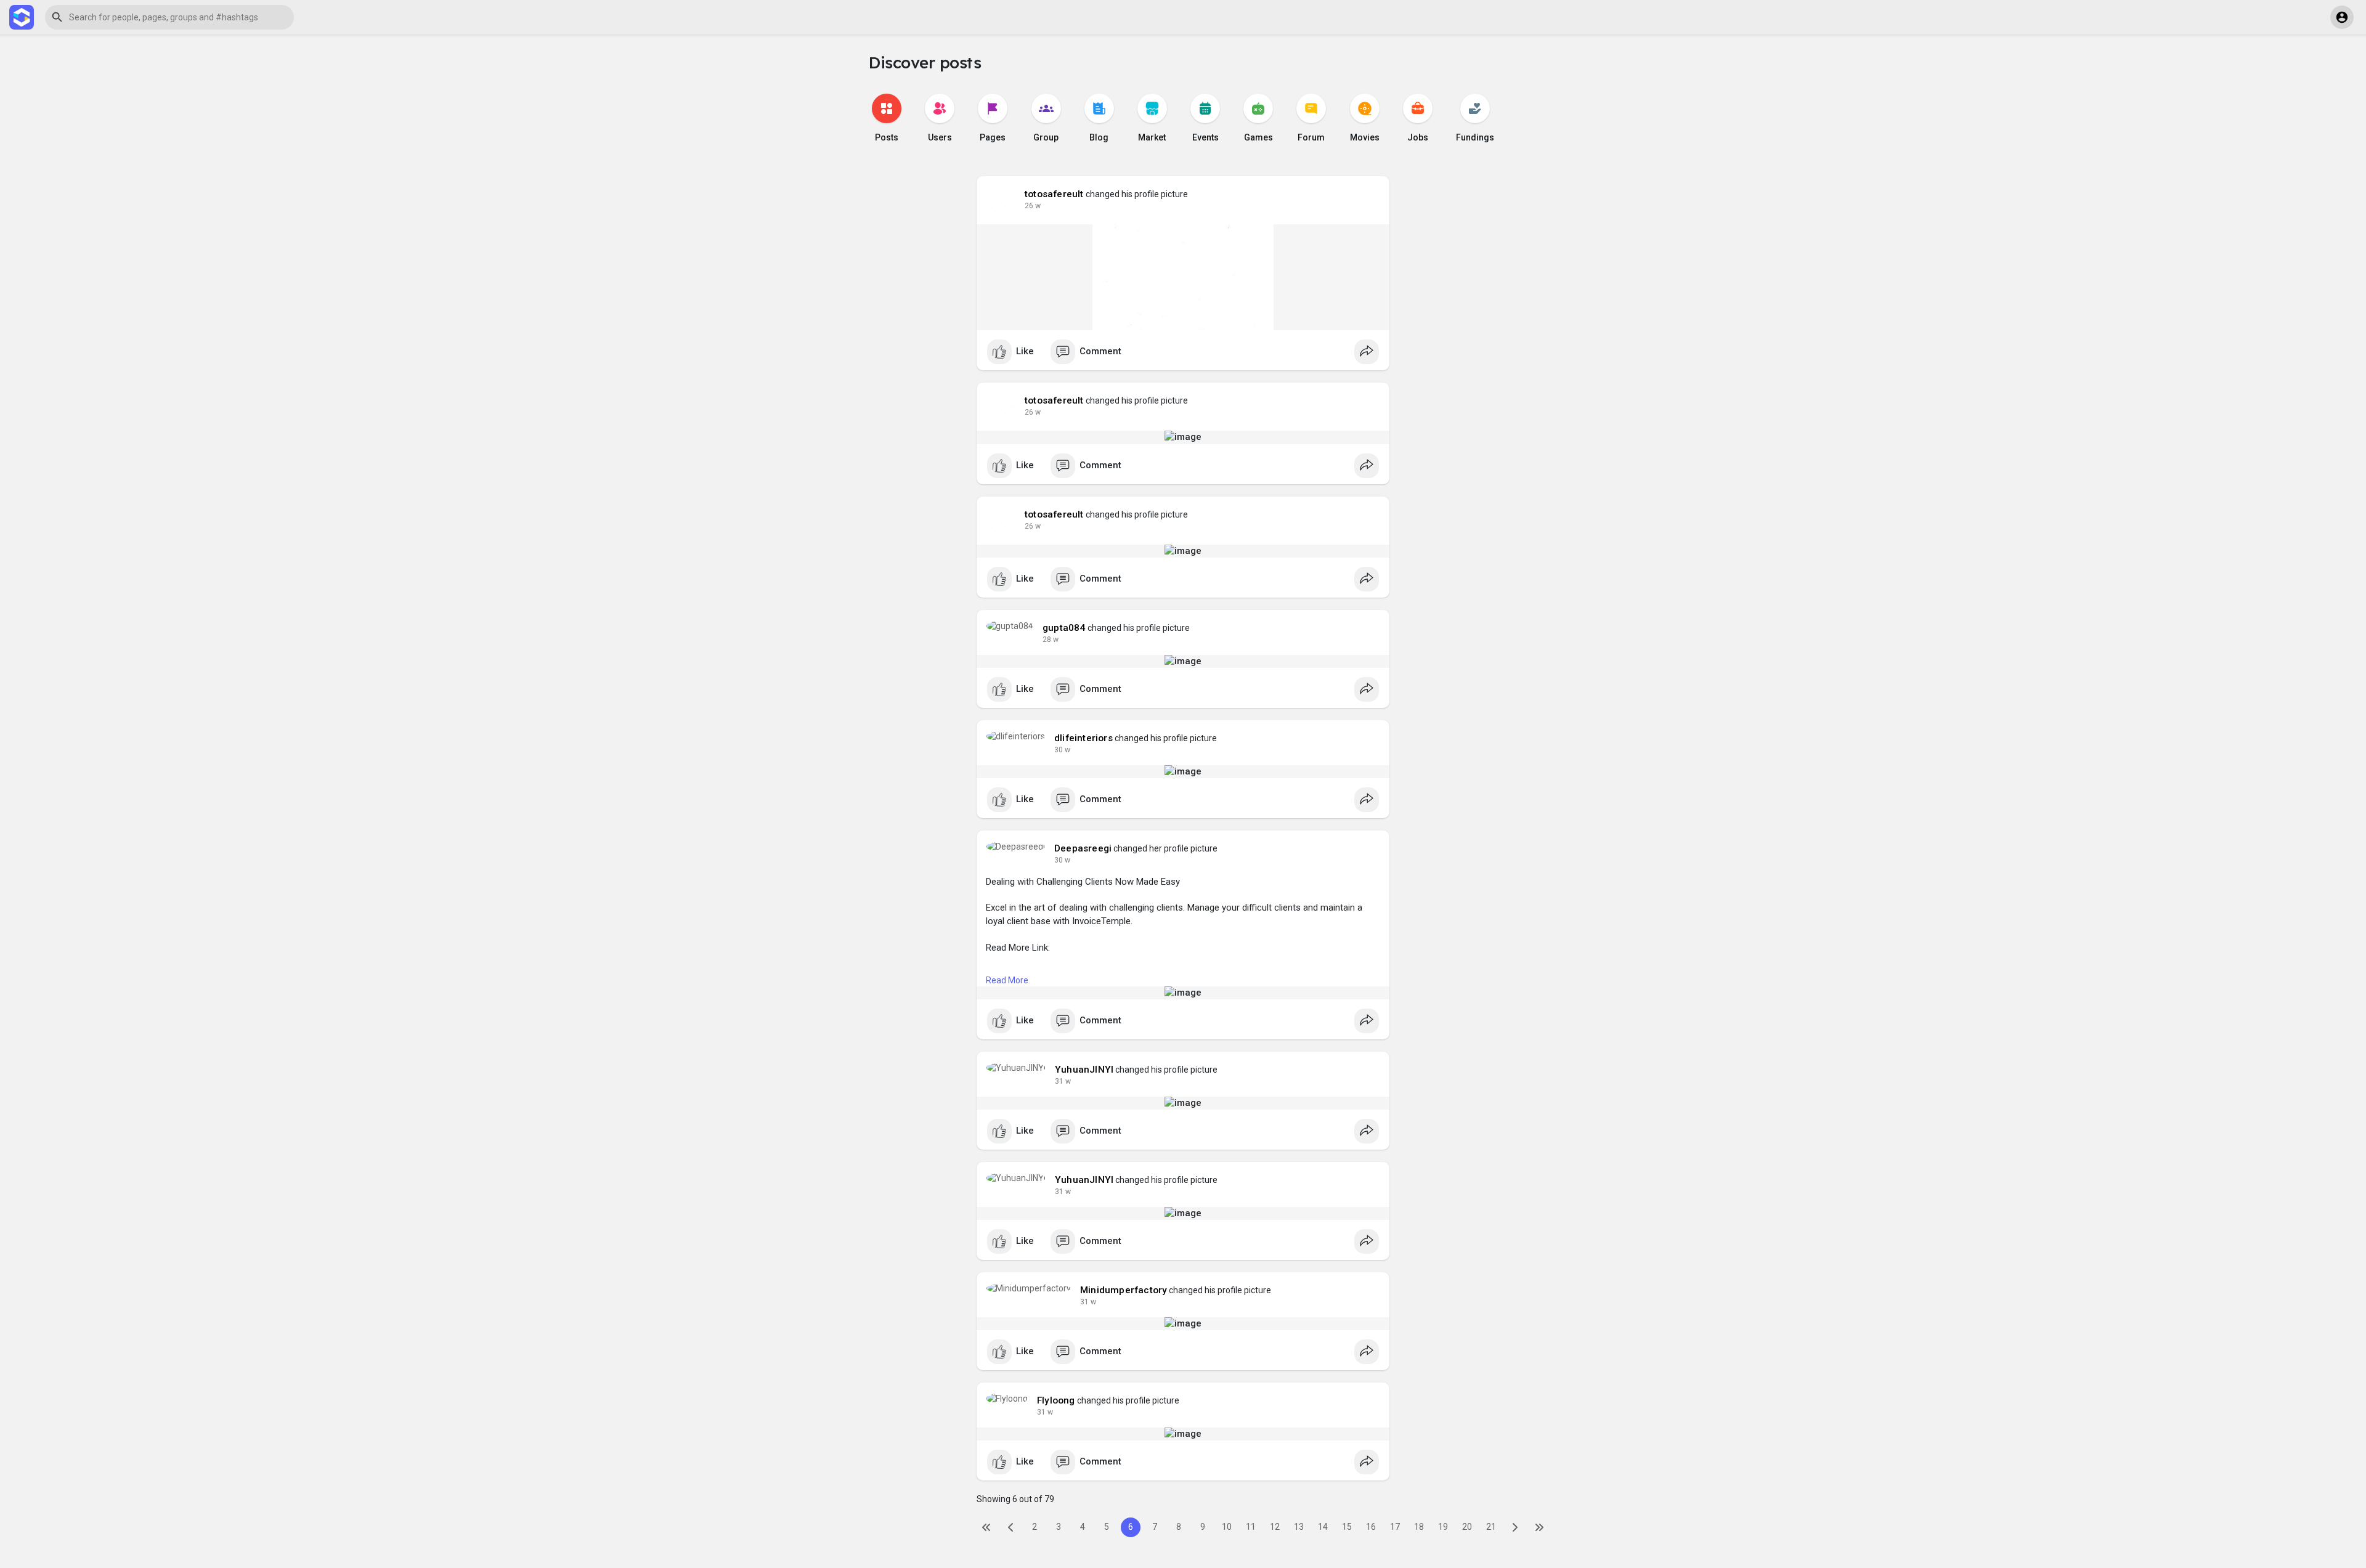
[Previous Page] (1010, 1527)
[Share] (1367, 352)
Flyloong (1056, 1400)
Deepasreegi (1083, 848)
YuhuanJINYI (1084, 1070)
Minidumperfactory (1124, 1290)
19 (1443, 1527)
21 (1491, 1527)
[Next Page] (1515, 1527)
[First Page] (986, 1527)
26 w (1033, 206)
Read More (1007, 980)
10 (1227, 1527)
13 (1299, 1527)
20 (1467, 1527)
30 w (1062, 750)
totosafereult (1054, 194)
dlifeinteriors (1083, 738)
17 (1395, 1527)
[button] (169, 17)
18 (1419, 1527)
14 (1323, 1527)
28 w (1051, 640)
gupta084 (1064, 628)
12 (1275, 1527)
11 (1251, 1527)
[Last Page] (1539, 1527)
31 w (1063, 1081)
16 (1371, 1527)
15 (1347, 1527)
